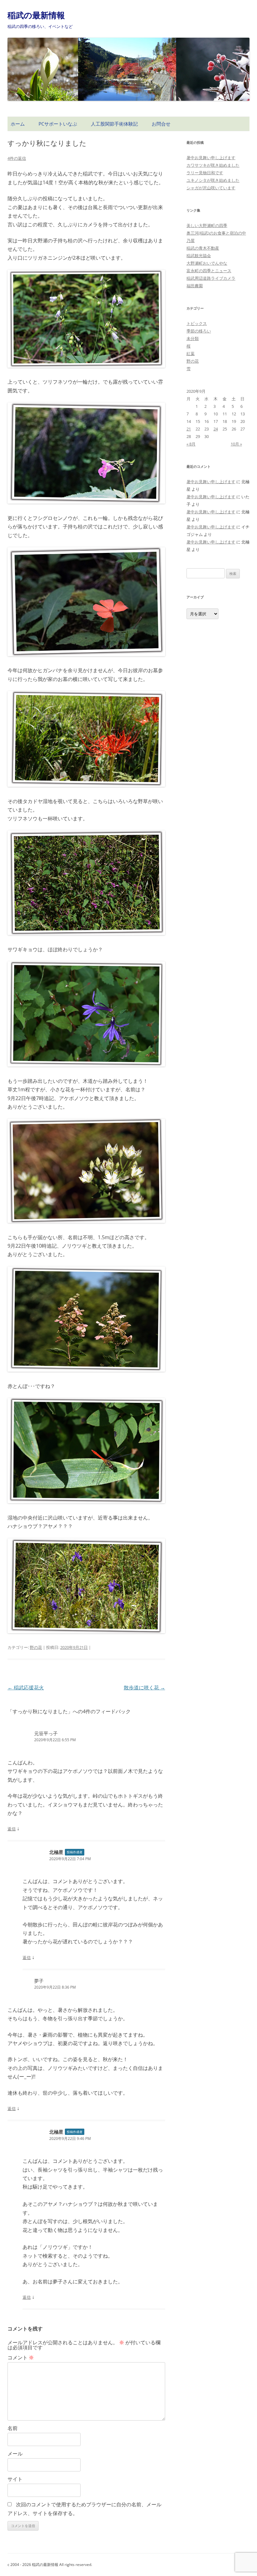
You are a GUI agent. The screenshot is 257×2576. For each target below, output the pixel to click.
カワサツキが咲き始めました (213, 165)
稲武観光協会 (199, 256)
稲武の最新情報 (36, 15)
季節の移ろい (199, 331)
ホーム (18, 124)
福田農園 (195, 286)
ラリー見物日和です (205, 173)
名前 (13, 2428)
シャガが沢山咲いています (211, 188)
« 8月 (191, 444)
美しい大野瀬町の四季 (207, 225)
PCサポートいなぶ (58, 124)
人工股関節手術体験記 (114, 124)
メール (15, 2454)
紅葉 (191, 354)
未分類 (193, 338)
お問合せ (161, 124)
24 (216, 429)
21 (189, 429)
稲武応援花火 (26, 1688)
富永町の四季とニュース (209, 271)
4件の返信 (17, 158)
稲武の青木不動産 (203, 248)
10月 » (236, 444)
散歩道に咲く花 (144, 1688)
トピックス (197, 323)
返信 (12, 1829)
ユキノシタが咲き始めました (213, 180)
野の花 (36, 1647)
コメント (21, 2357)
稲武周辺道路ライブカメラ (211, 278)
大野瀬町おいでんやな (207, 263)
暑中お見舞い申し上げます (211, 158)
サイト (15, 2479)
